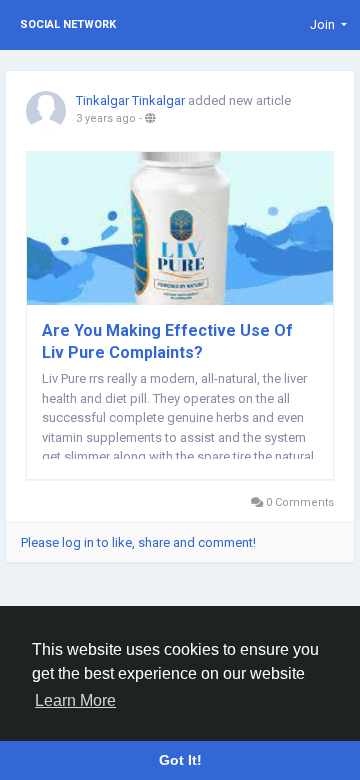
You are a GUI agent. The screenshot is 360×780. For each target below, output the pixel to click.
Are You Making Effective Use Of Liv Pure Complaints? (167, 341)
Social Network (68, 24)
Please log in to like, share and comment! (138, 542)
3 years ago (106, 118)
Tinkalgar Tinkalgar (130, 100)
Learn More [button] (75, 700)
